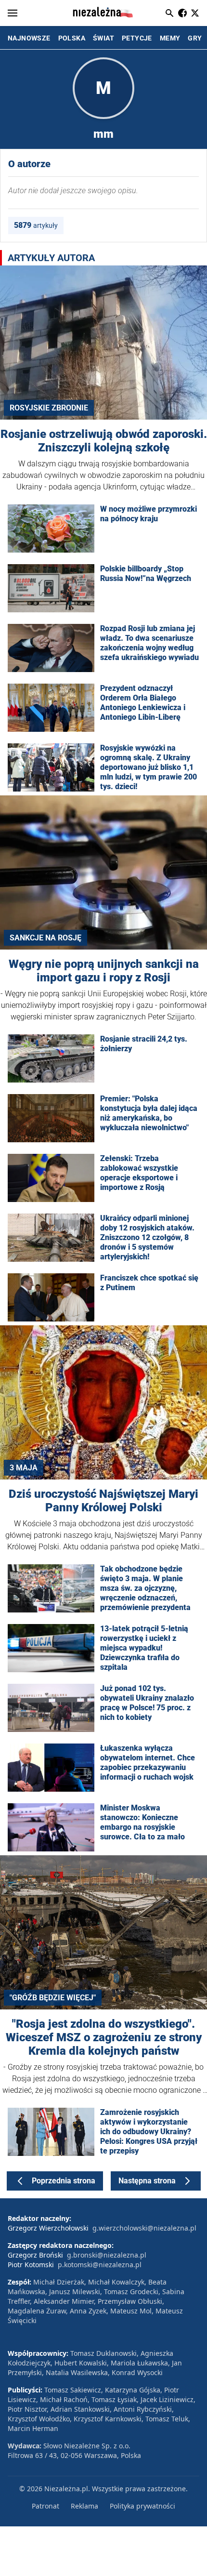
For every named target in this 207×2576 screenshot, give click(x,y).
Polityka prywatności (142, 2506)
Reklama (84, 2506)
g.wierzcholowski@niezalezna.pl (144, 2228)
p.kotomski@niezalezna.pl (100, 2265)
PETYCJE (137, 38)
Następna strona (147, 2181)
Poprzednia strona (64, 2181)
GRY (195, 38)
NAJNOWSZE (29, 38)
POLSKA (72, 38)
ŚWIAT (103, 38)
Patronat (45, 2506)
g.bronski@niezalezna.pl (107, 2255)
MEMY (170, 38)
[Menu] (13, 13)
